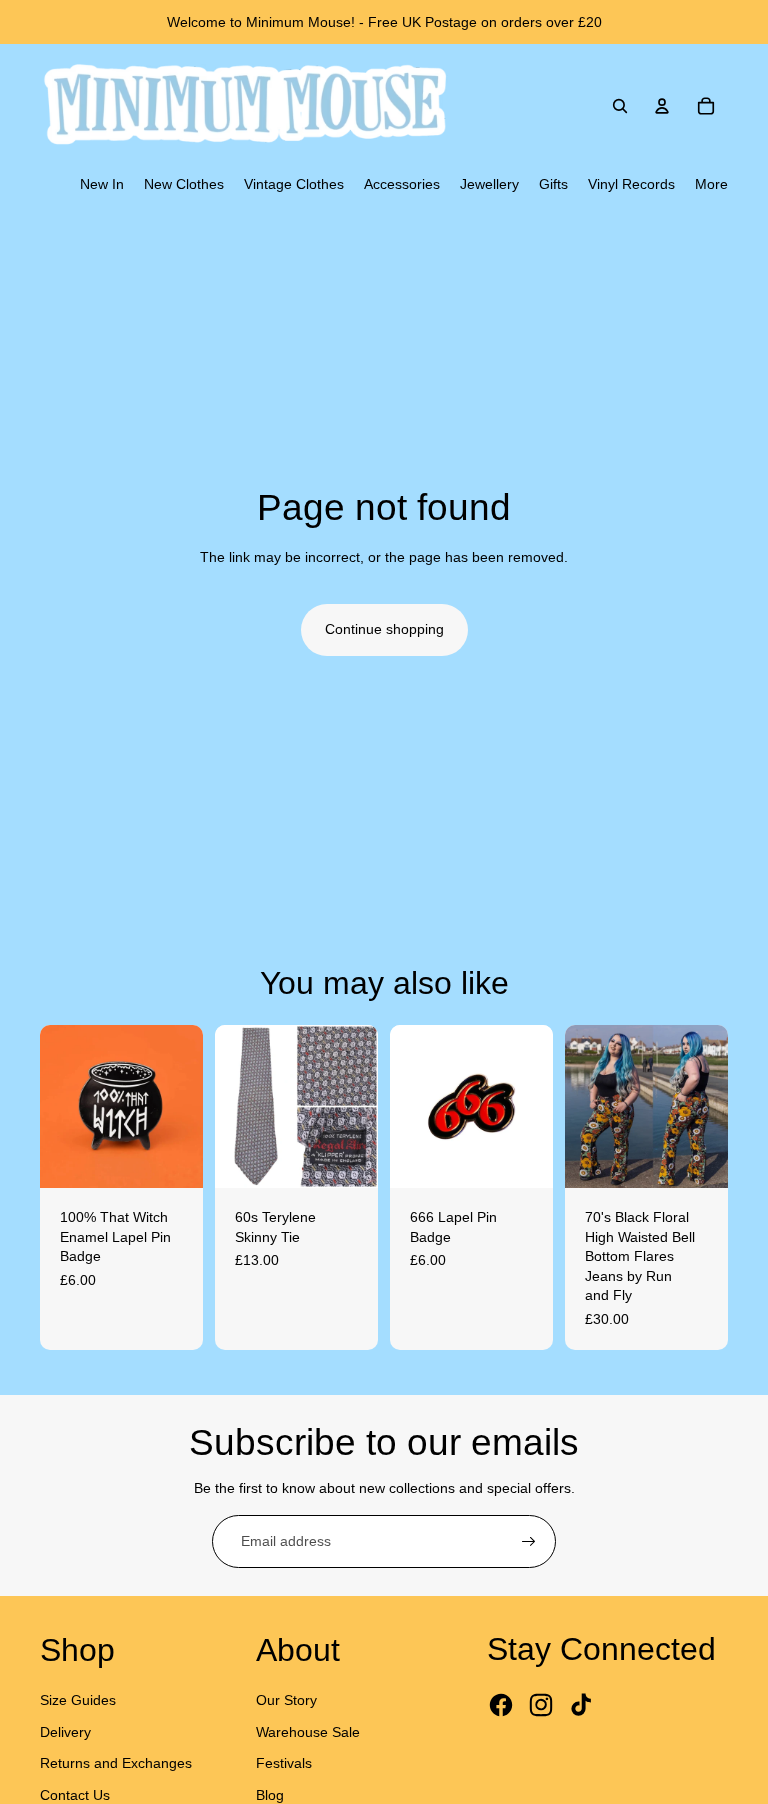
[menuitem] (102, 185)
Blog (270, 1795)
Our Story (286, 1700)
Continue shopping (384, 629)
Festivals (284, 1763)
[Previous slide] (55, 1107)
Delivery (65, 1732)
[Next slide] (187, 1107)
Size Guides (78, 1700)
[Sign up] (529, 1542)
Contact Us (75, 1795)
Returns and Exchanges (116, 1763)
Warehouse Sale (308, 1732)
